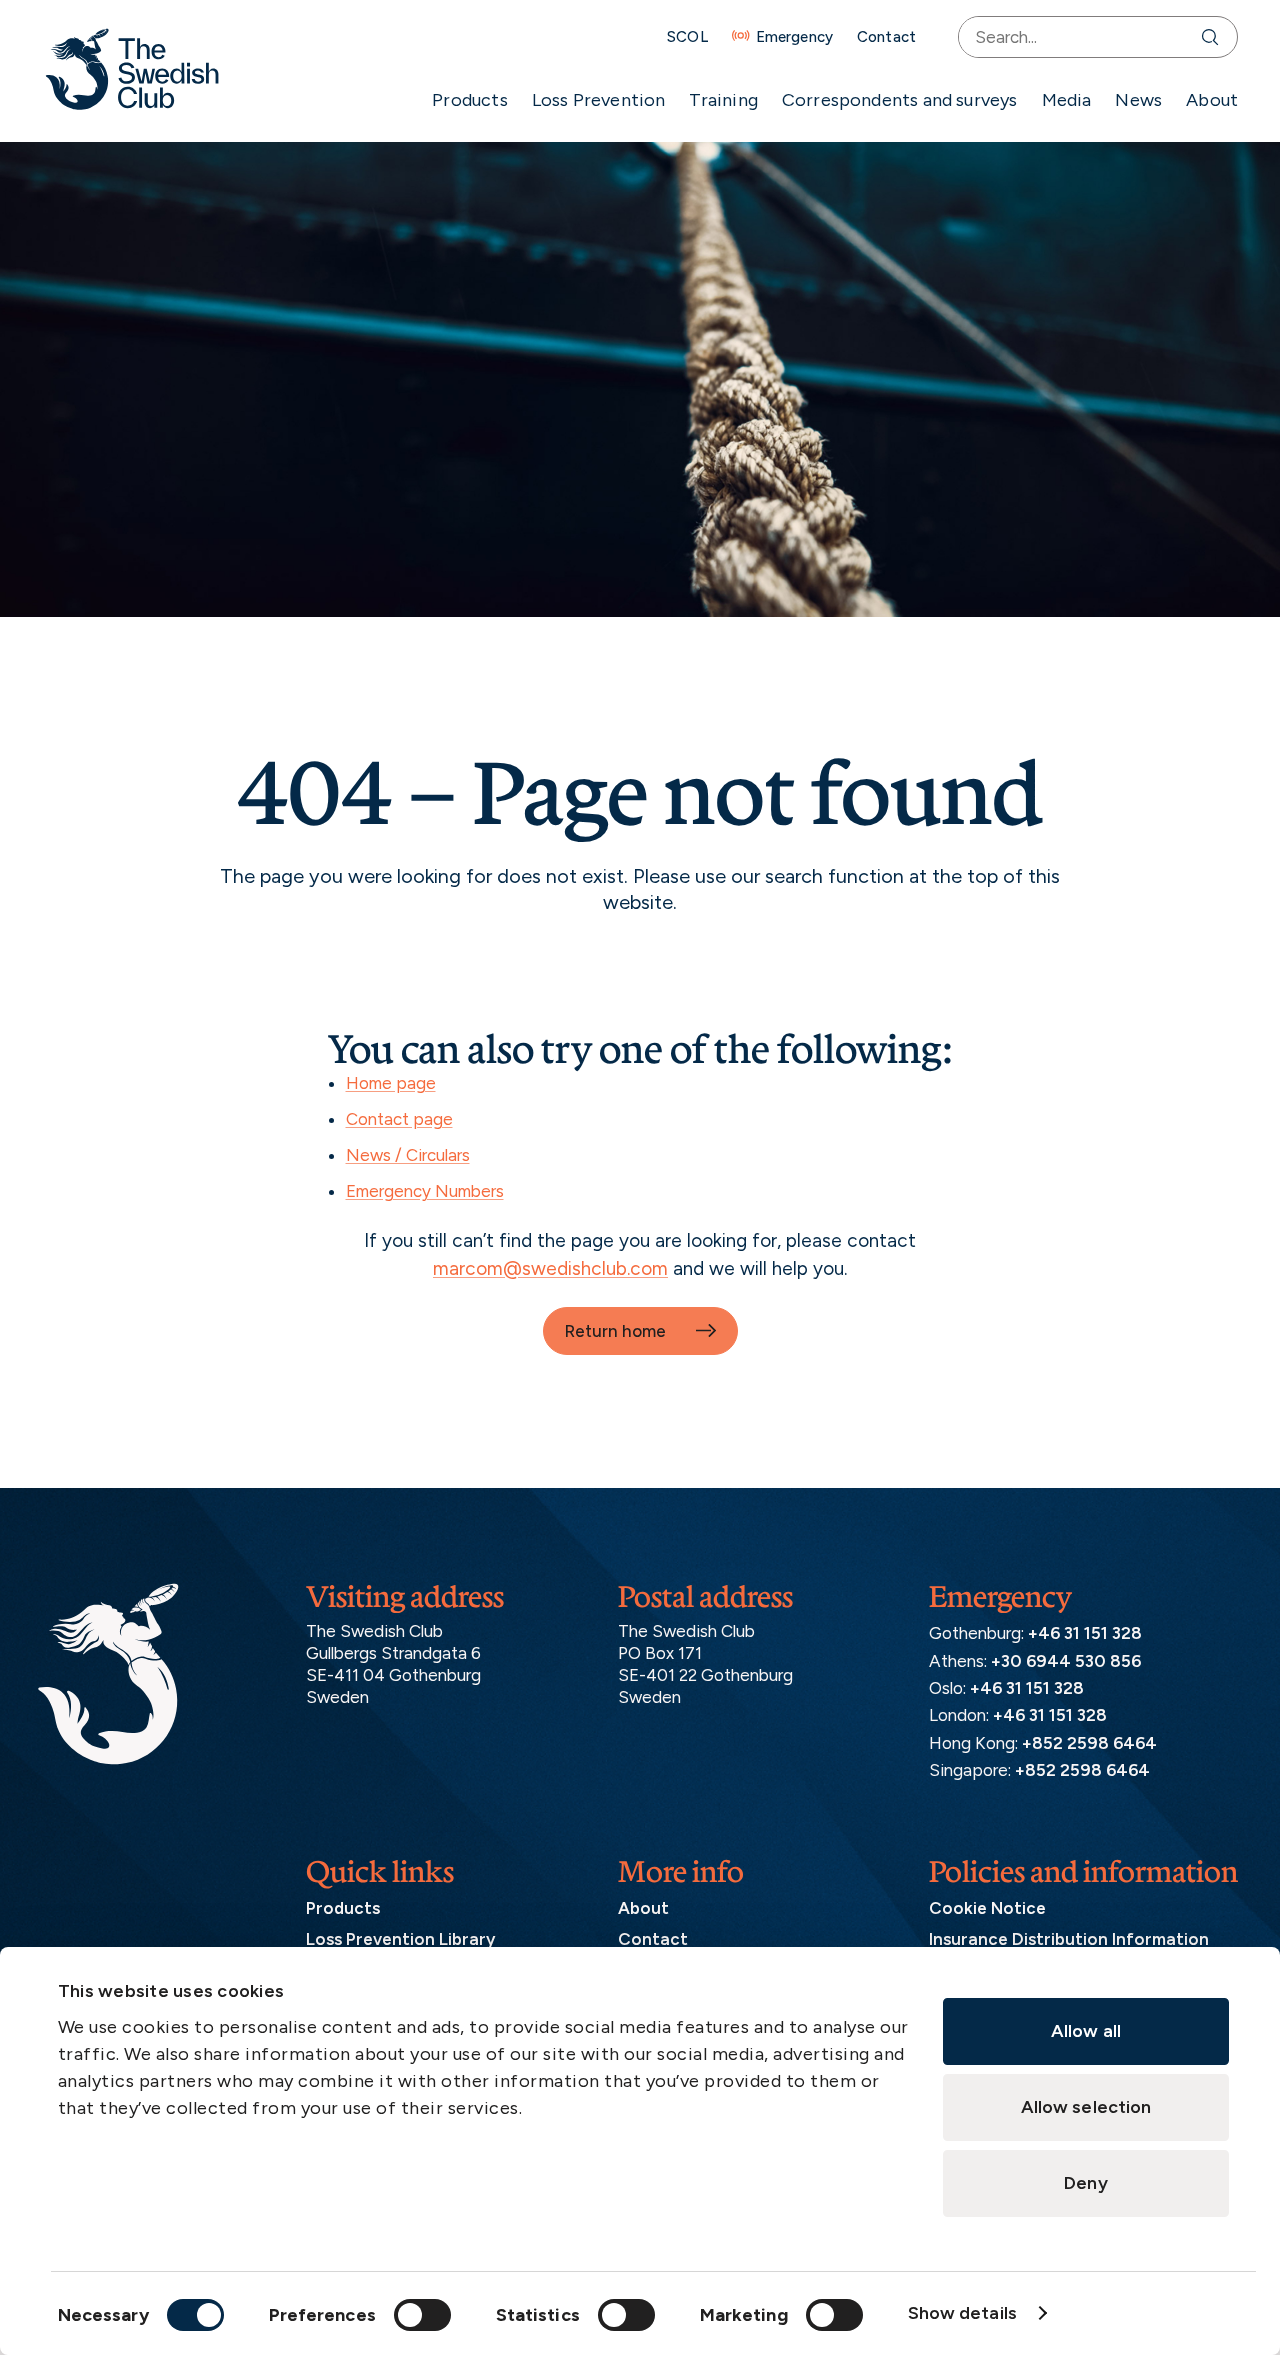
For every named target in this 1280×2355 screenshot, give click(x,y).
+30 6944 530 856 (1066, 1661)
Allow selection (1086, 2107)
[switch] (422, 2315)
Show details (962, 2313)
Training (723, 100)
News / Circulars (408, 1155)
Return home (615, 1331)
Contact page (399, 1119)
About (1212, 100)
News (1138, 100)
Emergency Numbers (425, 1191)
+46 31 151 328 (1085, 1633)
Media (1067, 100)
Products (469, 100)
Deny (1085, 2183)
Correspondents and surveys (900, 100)
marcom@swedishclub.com (550, 1268)
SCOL (687, 37)
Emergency (794, 37)
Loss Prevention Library (400, 1939)
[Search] (1214, 37)
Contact (886, 37)
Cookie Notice (987, 1908)
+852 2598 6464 (1089, 1743)
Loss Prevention (599, 100)
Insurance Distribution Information (1069, 1939)
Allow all (1086, 2031)
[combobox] (1075, 37)
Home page (391, 1083)
